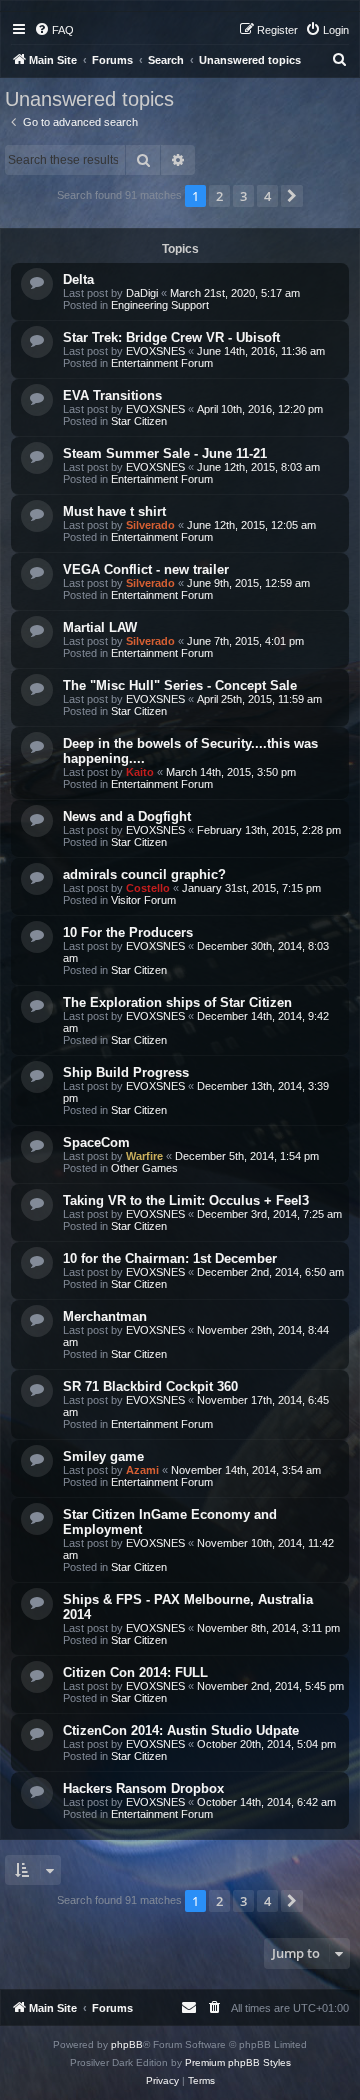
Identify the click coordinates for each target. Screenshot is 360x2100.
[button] (292, 196)
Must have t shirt (114, 511)
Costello (148, 888)
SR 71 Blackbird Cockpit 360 (150, 1386)
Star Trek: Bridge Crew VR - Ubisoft (171, 337)
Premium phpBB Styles (238, 2062)
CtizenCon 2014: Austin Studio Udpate (181, 1730)
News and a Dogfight (127, 816)
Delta (78, 279)
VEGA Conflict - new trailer (146, 569)
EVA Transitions (112, 395)
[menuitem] (54, 30)
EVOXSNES (155, 351)
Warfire (144, 1156)
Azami (142, 1470)
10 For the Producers (128, 932)
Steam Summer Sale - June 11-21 (165, 453)
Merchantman (105, 1316)
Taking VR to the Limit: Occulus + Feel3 (186, 1200)
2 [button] (219, 196)
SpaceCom (96, 1142)
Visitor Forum (143, 900)
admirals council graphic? (144, 874)
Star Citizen (139, 421)
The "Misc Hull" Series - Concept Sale (180, 685)
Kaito (140, 772)
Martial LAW (100, 627)
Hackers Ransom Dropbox (143, 1788)
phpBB (127, 2044)
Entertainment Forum (162, 363)
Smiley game (103, 1456)
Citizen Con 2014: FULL (135, 1672)
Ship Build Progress (126, 1072)
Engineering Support (160, 305)
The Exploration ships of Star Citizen (177, 1002)
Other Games (144, 1168)
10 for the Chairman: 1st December (170, 1258)
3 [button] (243, 196)
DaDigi (142, 293)
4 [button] (267, 196)
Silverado (150, 525)
